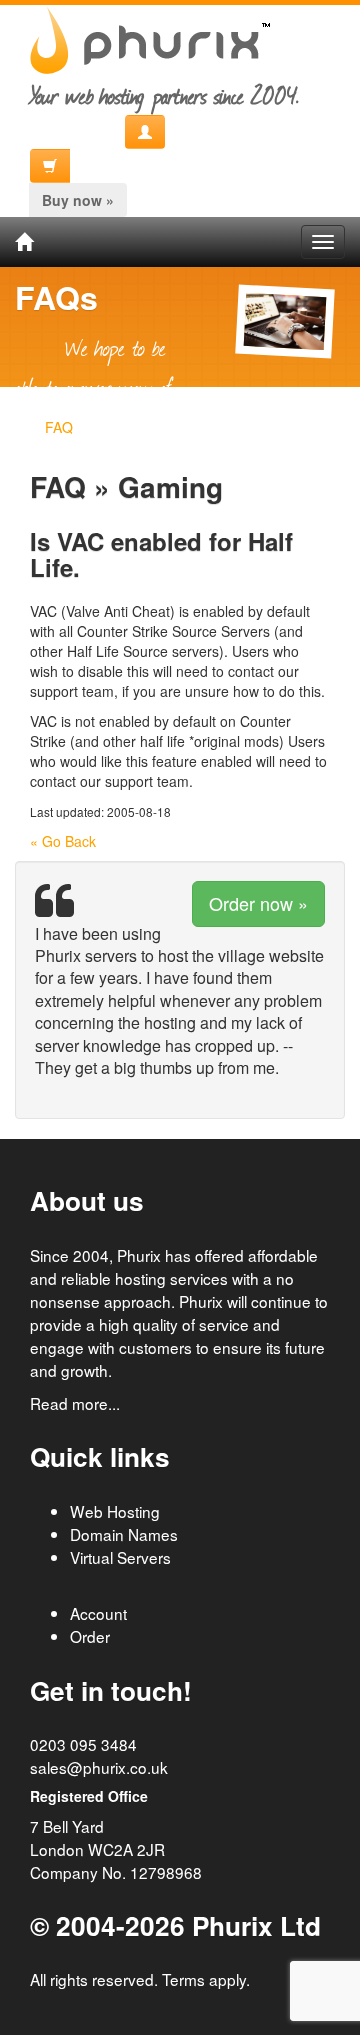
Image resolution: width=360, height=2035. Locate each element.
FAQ (59, 427)
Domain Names (124, 1534)
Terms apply (204, 1979)
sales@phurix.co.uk (99, 1767)
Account (98, 1613)
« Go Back (63, 841)
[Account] (145, 132)
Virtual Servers (120, 1557)
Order (90, 1636)
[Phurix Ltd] (24, 242)
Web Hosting (115, 1511)
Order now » (258, 903)
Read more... (75, 1403)
